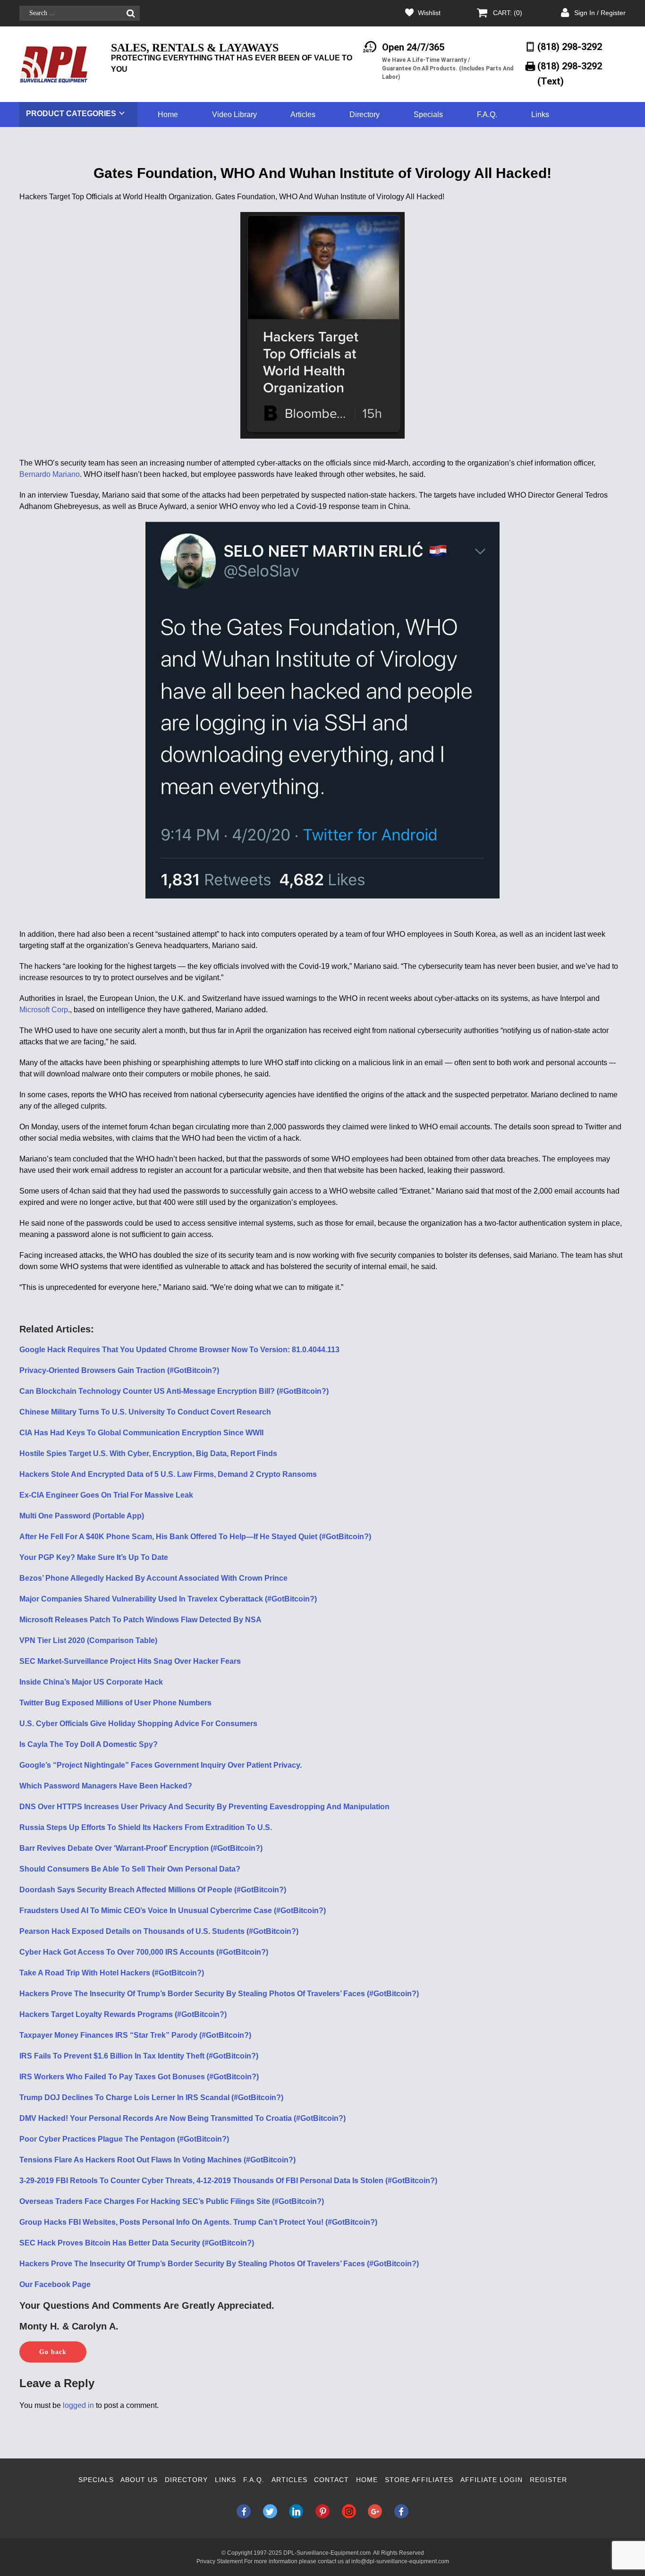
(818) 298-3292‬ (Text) (570, 73)
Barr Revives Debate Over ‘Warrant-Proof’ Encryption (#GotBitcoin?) (141, 1848)
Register (548, 2480)
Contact (331, 2480)
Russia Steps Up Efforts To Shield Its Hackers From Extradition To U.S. (146, 1827)
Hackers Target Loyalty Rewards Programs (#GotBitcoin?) (123, 2014)
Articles (303, 114)
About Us (139, 2480)
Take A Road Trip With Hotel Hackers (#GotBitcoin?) (112, 1973)
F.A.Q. (487, 114)
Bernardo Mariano (50, 474)
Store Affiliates (419, 2480)
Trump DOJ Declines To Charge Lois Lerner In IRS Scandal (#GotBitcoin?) (151, 2097)
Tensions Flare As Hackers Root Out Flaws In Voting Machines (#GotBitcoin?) (157, 2160)
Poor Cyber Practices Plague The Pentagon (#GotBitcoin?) (124, 2139)
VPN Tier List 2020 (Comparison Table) (88, 1640)
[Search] (131, 13)
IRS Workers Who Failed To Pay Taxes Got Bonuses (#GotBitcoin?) (139, 2077)
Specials (428, 114)
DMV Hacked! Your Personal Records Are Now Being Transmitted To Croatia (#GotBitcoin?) (182, 2118)
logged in (78, 2405)
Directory (365, 114)
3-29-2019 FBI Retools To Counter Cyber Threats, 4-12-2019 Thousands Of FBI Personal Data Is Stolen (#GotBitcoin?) (228, 2181)
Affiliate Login (492, 2480)
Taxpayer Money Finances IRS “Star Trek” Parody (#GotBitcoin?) (135, 2035)
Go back (53, 2352)
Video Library (234, 114)
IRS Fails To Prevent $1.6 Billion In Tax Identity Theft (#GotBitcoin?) (139, 2056)
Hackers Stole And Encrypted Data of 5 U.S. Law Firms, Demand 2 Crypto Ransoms (168, 1474)
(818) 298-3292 (570, 47)
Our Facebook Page (55, 2284)
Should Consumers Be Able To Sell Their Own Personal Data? (130, 1869)
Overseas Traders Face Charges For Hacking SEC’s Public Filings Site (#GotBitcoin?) (172, 2201)
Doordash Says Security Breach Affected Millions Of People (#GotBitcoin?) (153, 1890)
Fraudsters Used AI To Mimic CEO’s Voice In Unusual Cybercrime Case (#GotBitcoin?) (173, 1911)
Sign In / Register (600, 13)
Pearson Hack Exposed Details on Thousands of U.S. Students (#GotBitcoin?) (159, 1931)
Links (540, 114)
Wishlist (429, 13)
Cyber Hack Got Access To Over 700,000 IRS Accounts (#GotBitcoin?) (144, 1952)
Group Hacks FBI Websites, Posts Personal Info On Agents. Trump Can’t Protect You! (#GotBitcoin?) (198, 2222)
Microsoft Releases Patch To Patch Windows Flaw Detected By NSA (140, 1620)
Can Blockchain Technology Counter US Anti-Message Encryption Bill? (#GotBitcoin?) (174, 1391)
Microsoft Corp (44, 1010)
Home (168, 114)
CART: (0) (508, 13)
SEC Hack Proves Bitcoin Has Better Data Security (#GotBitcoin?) (137, 2243)
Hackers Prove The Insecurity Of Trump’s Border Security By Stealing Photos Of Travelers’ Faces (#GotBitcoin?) (219, 1994)
